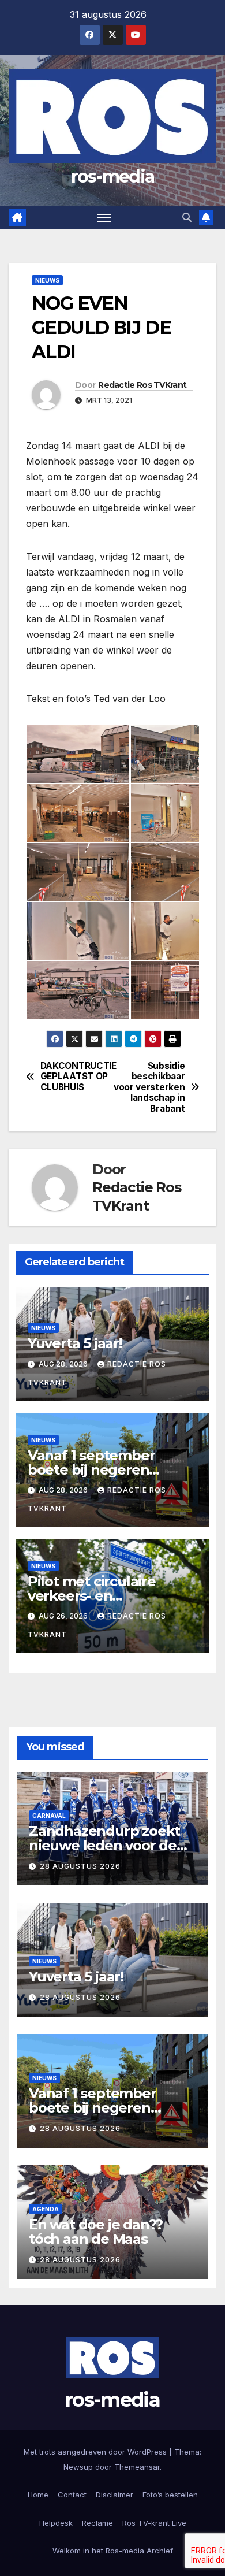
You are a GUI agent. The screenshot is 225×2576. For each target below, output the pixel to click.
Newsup (78, 2467)
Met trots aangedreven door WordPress (96, 2452)
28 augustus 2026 (80, 1866)
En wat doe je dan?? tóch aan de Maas (96, 2232)
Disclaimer (115, 2495)
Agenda (46, 2209)
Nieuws (47, 280)
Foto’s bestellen (170, 2495)
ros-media (113, 177)
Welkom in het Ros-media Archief (113, 2551)
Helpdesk (56, 2523)
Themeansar (137, 2467)
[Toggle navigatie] (104, 217)
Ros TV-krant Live (154, 2523)
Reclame (97, 2523)
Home (38, 2495)
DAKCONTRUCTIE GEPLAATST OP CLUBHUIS (76, 1077)
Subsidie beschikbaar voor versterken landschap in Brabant (149, 1087)
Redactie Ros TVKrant (142, 385)
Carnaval (49, 1816)
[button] (187, 217)
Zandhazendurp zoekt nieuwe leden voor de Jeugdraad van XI (104, 1845)
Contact (72, 2495)
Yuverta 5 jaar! (75, 1343)
